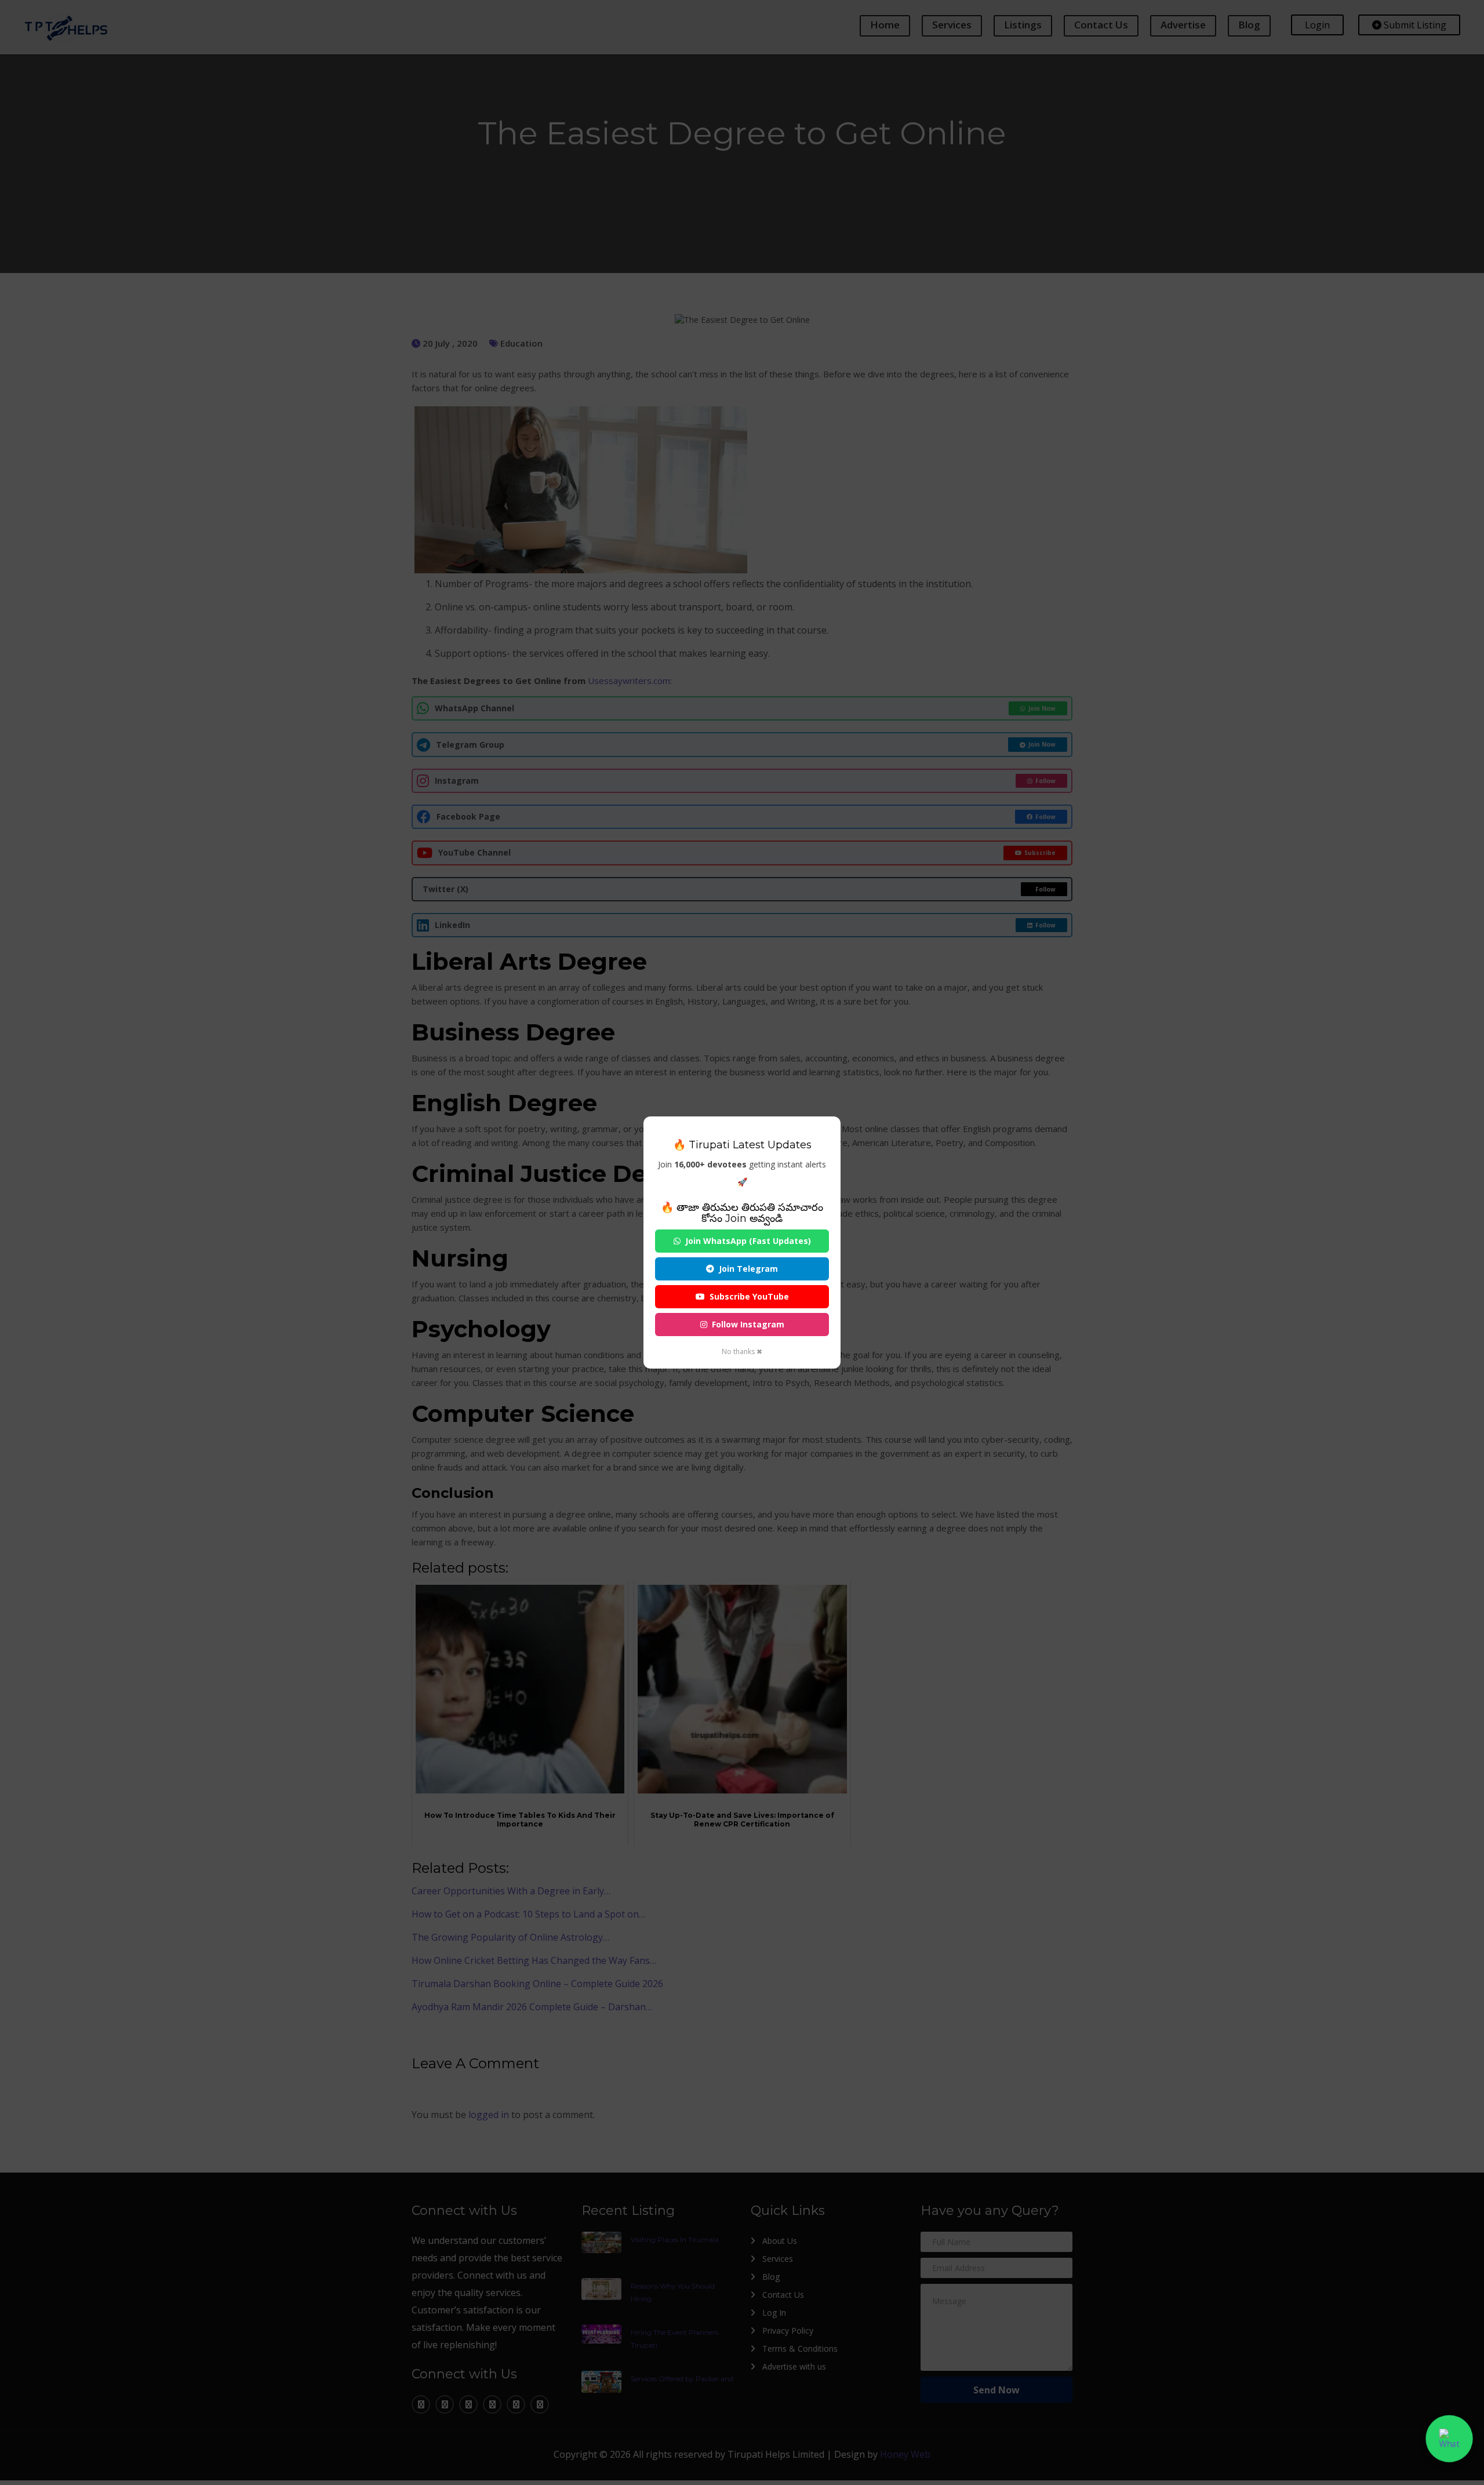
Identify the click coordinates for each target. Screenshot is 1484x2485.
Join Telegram (748, 1269)
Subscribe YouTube (749, 1296)
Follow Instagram (748, 1324)
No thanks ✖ (742, 1351)
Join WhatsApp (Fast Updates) (748, 1241)
